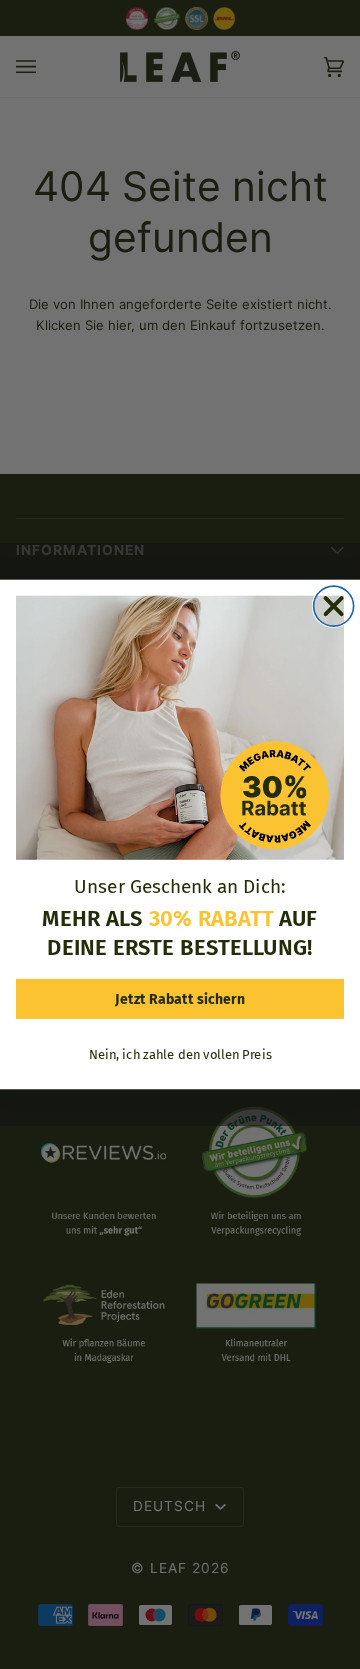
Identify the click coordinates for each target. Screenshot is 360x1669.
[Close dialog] (334, 606)
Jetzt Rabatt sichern (180, 999)
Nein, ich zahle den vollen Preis (180, 1054)
